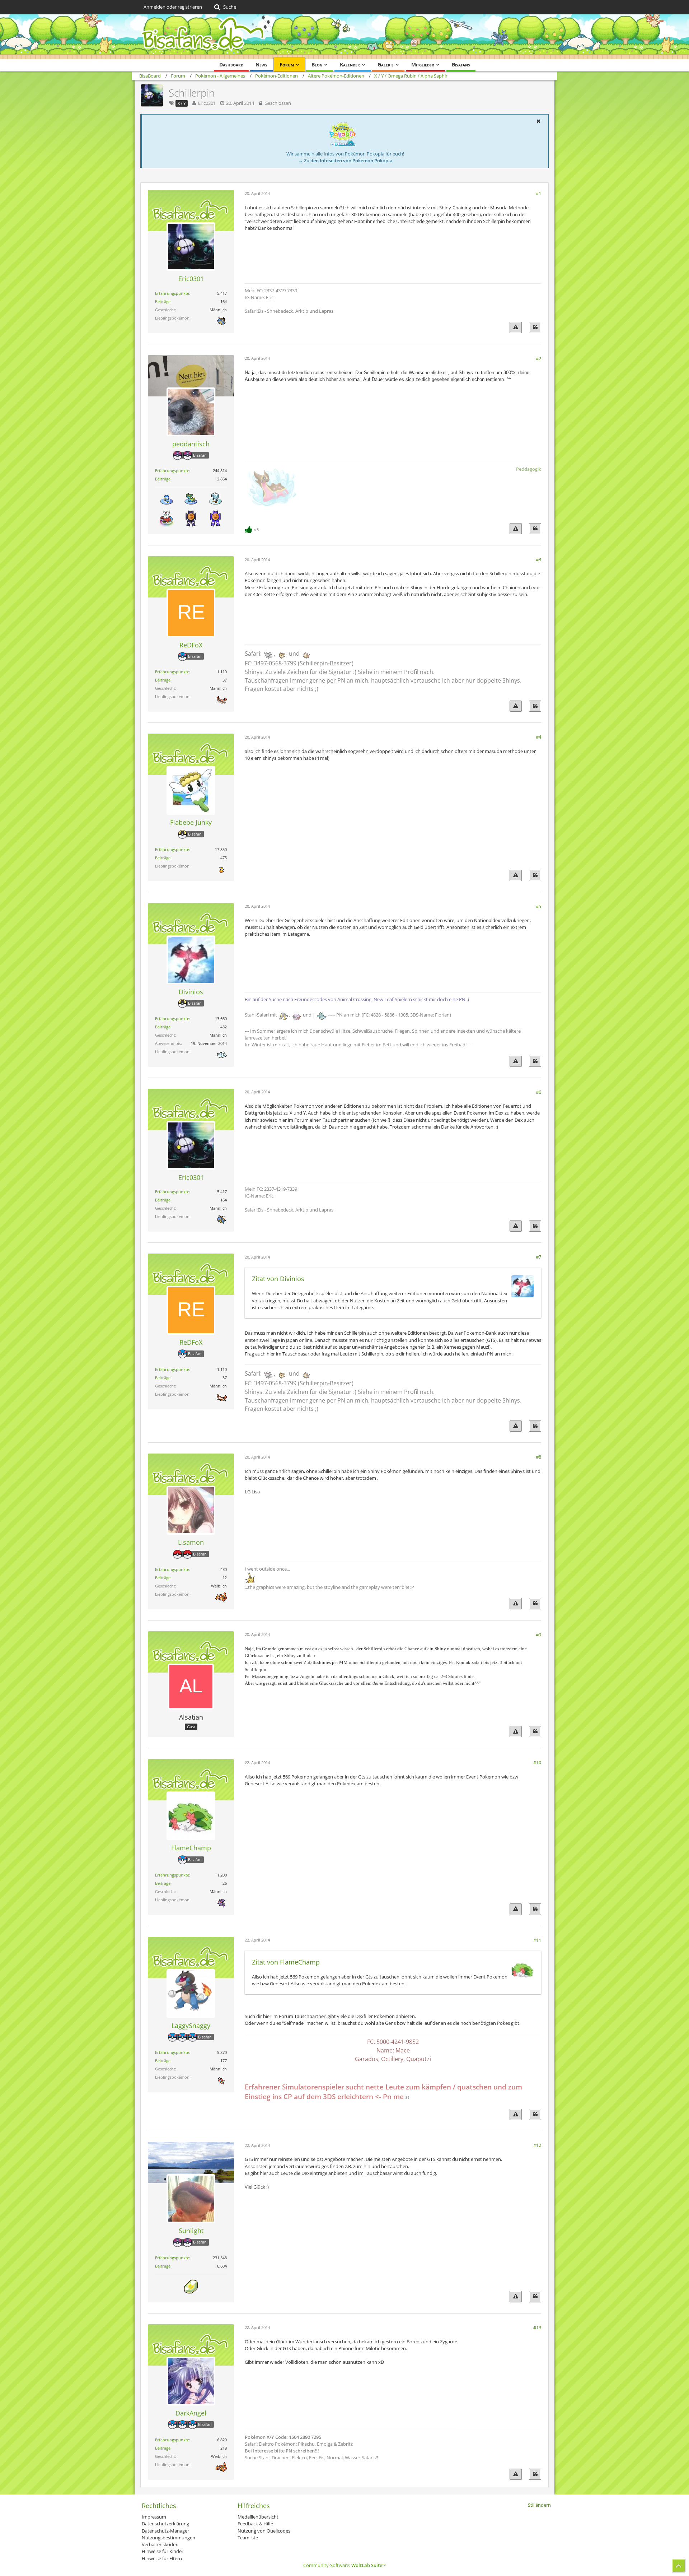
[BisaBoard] (344, 37)
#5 (538, 906)
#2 (538, 358)
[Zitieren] (535, 327)
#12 (537, 2145)
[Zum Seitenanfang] (679, 2566)
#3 (538, 559)
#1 (538, 193)
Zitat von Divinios (278, 1279)
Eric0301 (207, 103)
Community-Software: (344, 2565)
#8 (538, 1457)
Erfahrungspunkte (172, 293)
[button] (538, 121)
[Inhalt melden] (516, 327)
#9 (538, 1635)
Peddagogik (529, 469)
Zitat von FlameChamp (286, 1962)
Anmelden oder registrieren (173, 7)
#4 (538, 737)
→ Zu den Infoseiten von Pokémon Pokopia (345, 161)
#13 (537, 2328)
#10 (537, 1762)
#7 (538, 1257)
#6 (538, 1092)
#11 (537, 1940)
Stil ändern (539, 2505)
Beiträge (163, 301)
